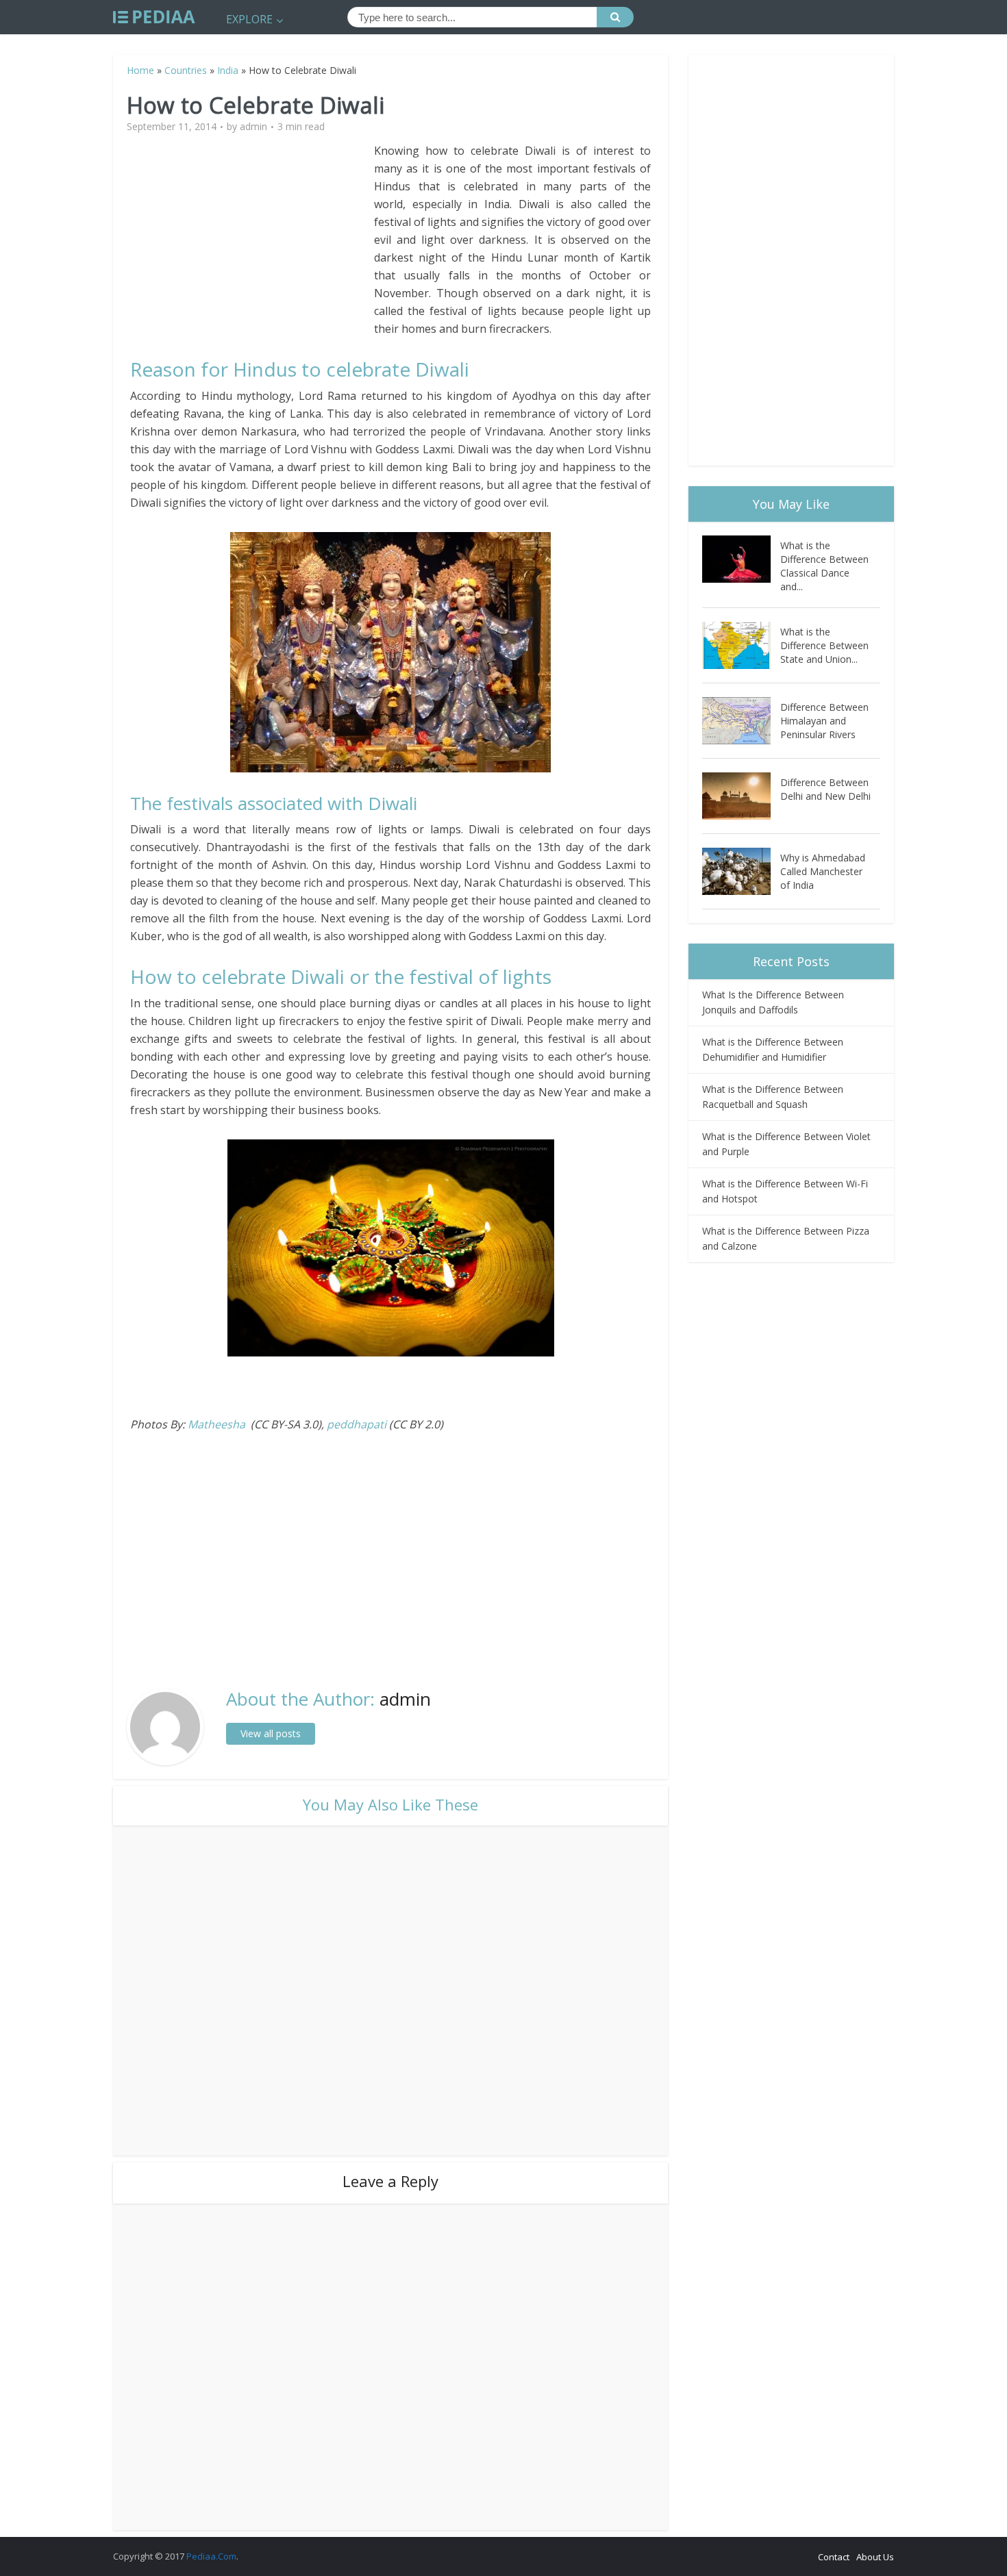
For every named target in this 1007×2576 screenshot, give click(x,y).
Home (140, 70)
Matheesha (216, 1424)
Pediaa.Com (211, 2556)
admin (253, 127)
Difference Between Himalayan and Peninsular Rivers (824, 721)
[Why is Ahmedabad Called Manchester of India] (741, 871)
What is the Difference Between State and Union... (824, 645)
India (228, 70)
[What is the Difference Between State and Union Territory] (741, 645)
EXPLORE (249, 19)
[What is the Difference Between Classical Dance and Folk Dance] (741, 559)
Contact (834, 2557)
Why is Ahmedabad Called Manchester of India (823, 871)
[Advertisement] (252, 238)
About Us (875, 2557)
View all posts (271, 1733)
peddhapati (357, 1424)
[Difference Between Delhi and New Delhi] (741, 796)
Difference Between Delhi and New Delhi (825, 789)
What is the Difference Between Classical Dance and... (824, 566)
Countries (186, 70)
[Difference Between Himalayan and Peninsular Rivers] (741, 721)
